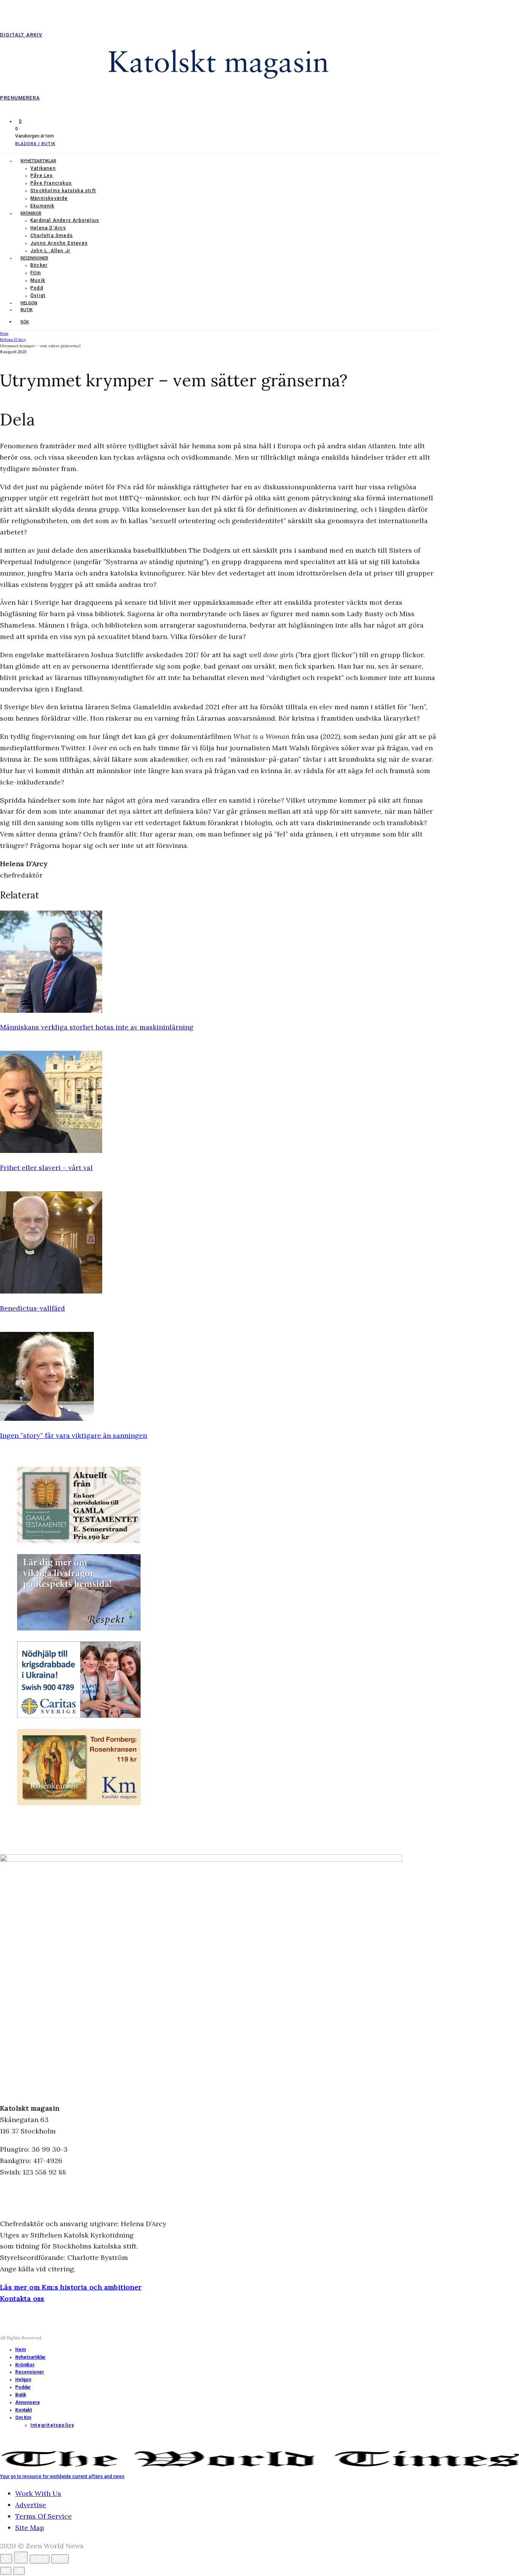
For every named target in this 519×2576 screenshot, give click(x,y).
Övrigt (38, 296)
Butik (27, 310)
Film (36, 273)
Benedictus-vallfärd (32, 1308)
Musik (38, 280)
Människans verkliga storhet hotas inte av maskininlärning (97, 1027)
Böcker (39, 265)
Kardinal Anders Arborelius (65, 220)
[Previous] (6, 2571)
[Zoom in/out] (60, 2559)
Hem (21, 2350)
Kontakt (24, 2410)
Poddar (23, 2387)
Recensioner (34, 258)
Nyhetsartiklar (38, 161)
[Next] (19, 2571)
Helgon (29, 303)
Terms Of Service (44, 2516)
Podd (37, 288)
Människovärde (49, 198)
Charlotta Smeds (52, 236)
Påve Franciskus (51, 183)
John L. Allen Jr (50, 251)
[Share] (21, 2558)
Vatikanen (43, 168)
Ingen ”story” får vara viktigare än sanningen (74, 1435)
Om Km (23, 2418)
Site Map (30, 2528)
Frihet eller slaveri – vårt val (46, 1168)
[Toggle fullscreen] (40, 2559)
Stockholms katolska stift (63, 191)
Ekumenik (43, 206)
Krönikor (31, 213)
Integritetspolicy (52, 2425)
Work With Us (38, 2493)
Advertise (31, 2505)
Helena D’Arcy (48, 228)
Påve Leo (42, 176)
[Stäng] (6, 2559)
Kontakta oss (22, 2298)
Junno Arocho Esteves (59, 243)
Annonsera (27, 2402)
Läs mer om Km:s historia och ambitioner (71, 2287)
